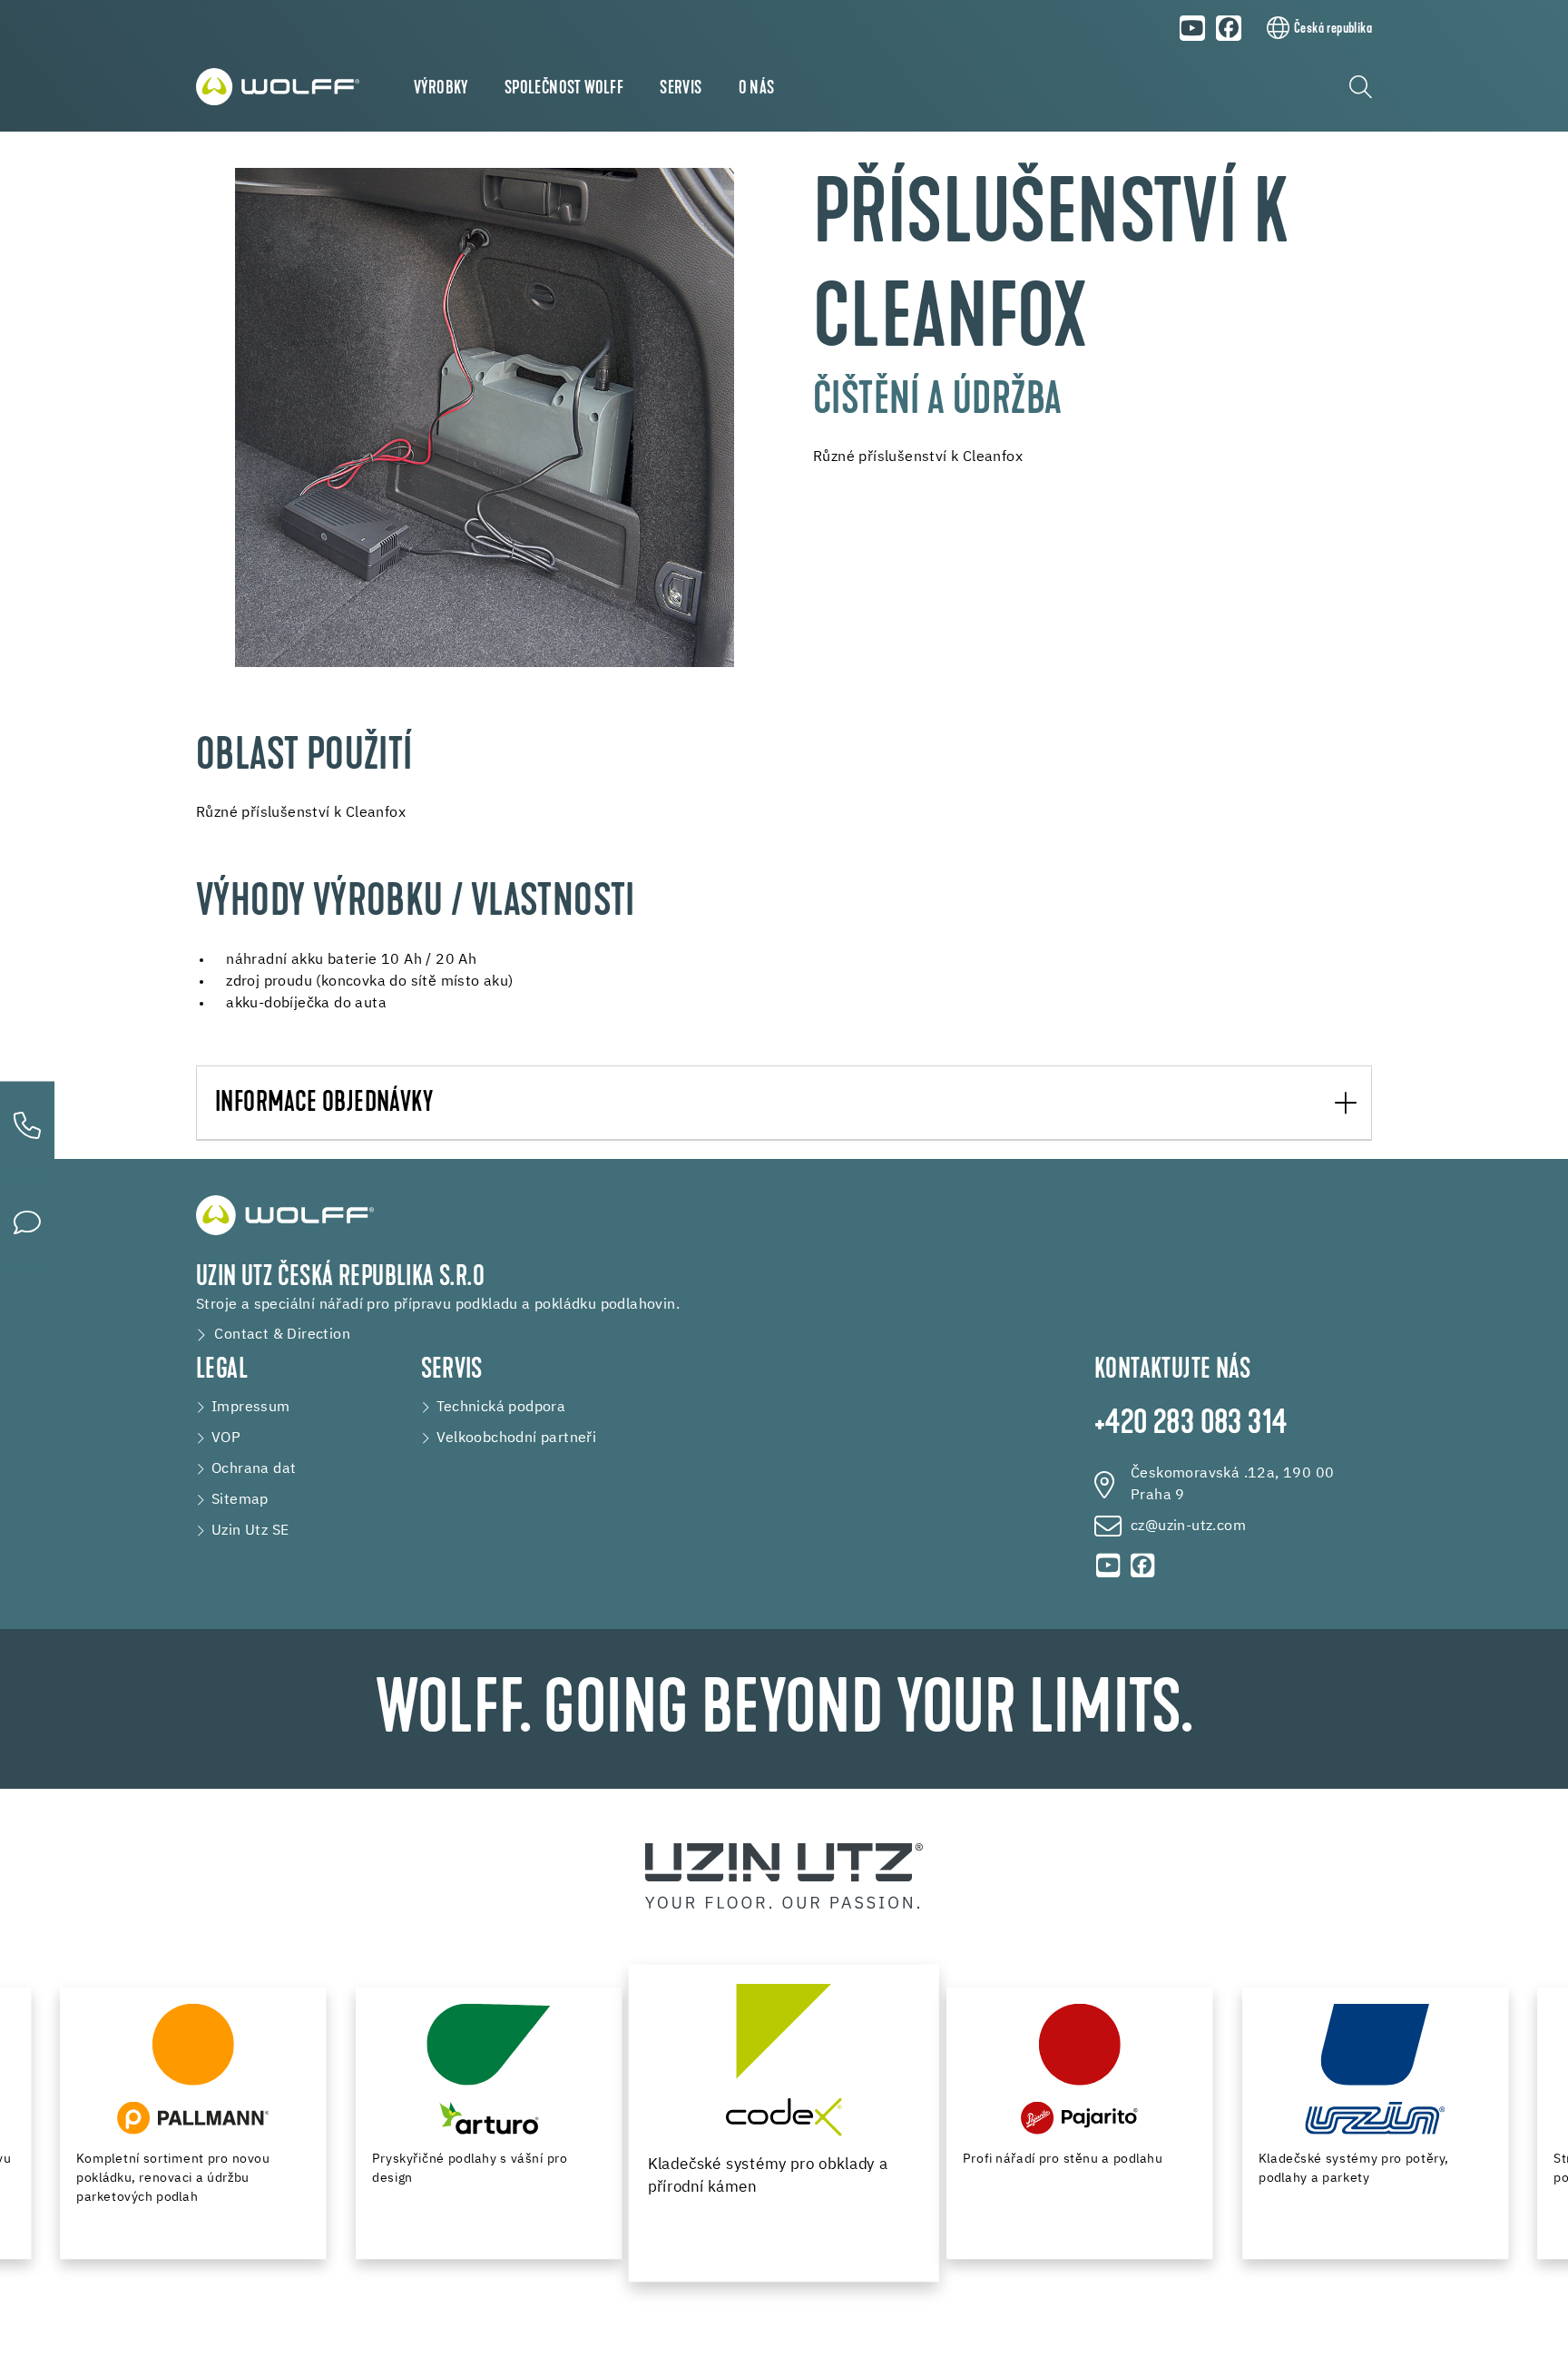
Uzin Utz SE (250, 1531)
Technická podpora (501, 1408)
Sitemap (240, 1500)
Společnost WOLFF (564, 89)
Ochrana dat (254, 1469)
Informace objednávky (324, 1104)
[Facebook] (1230, 28)
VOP (226, 1438)
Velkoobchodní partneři (517, 1438)
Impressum (251, 1408)
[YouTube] (1192, 28)
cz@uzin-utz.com (1188, 1526)
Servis (681, 89)
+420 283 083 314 (1191, 1425)
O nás (757, 89)
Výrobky (441, 89)
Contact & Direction (282, 1335)
